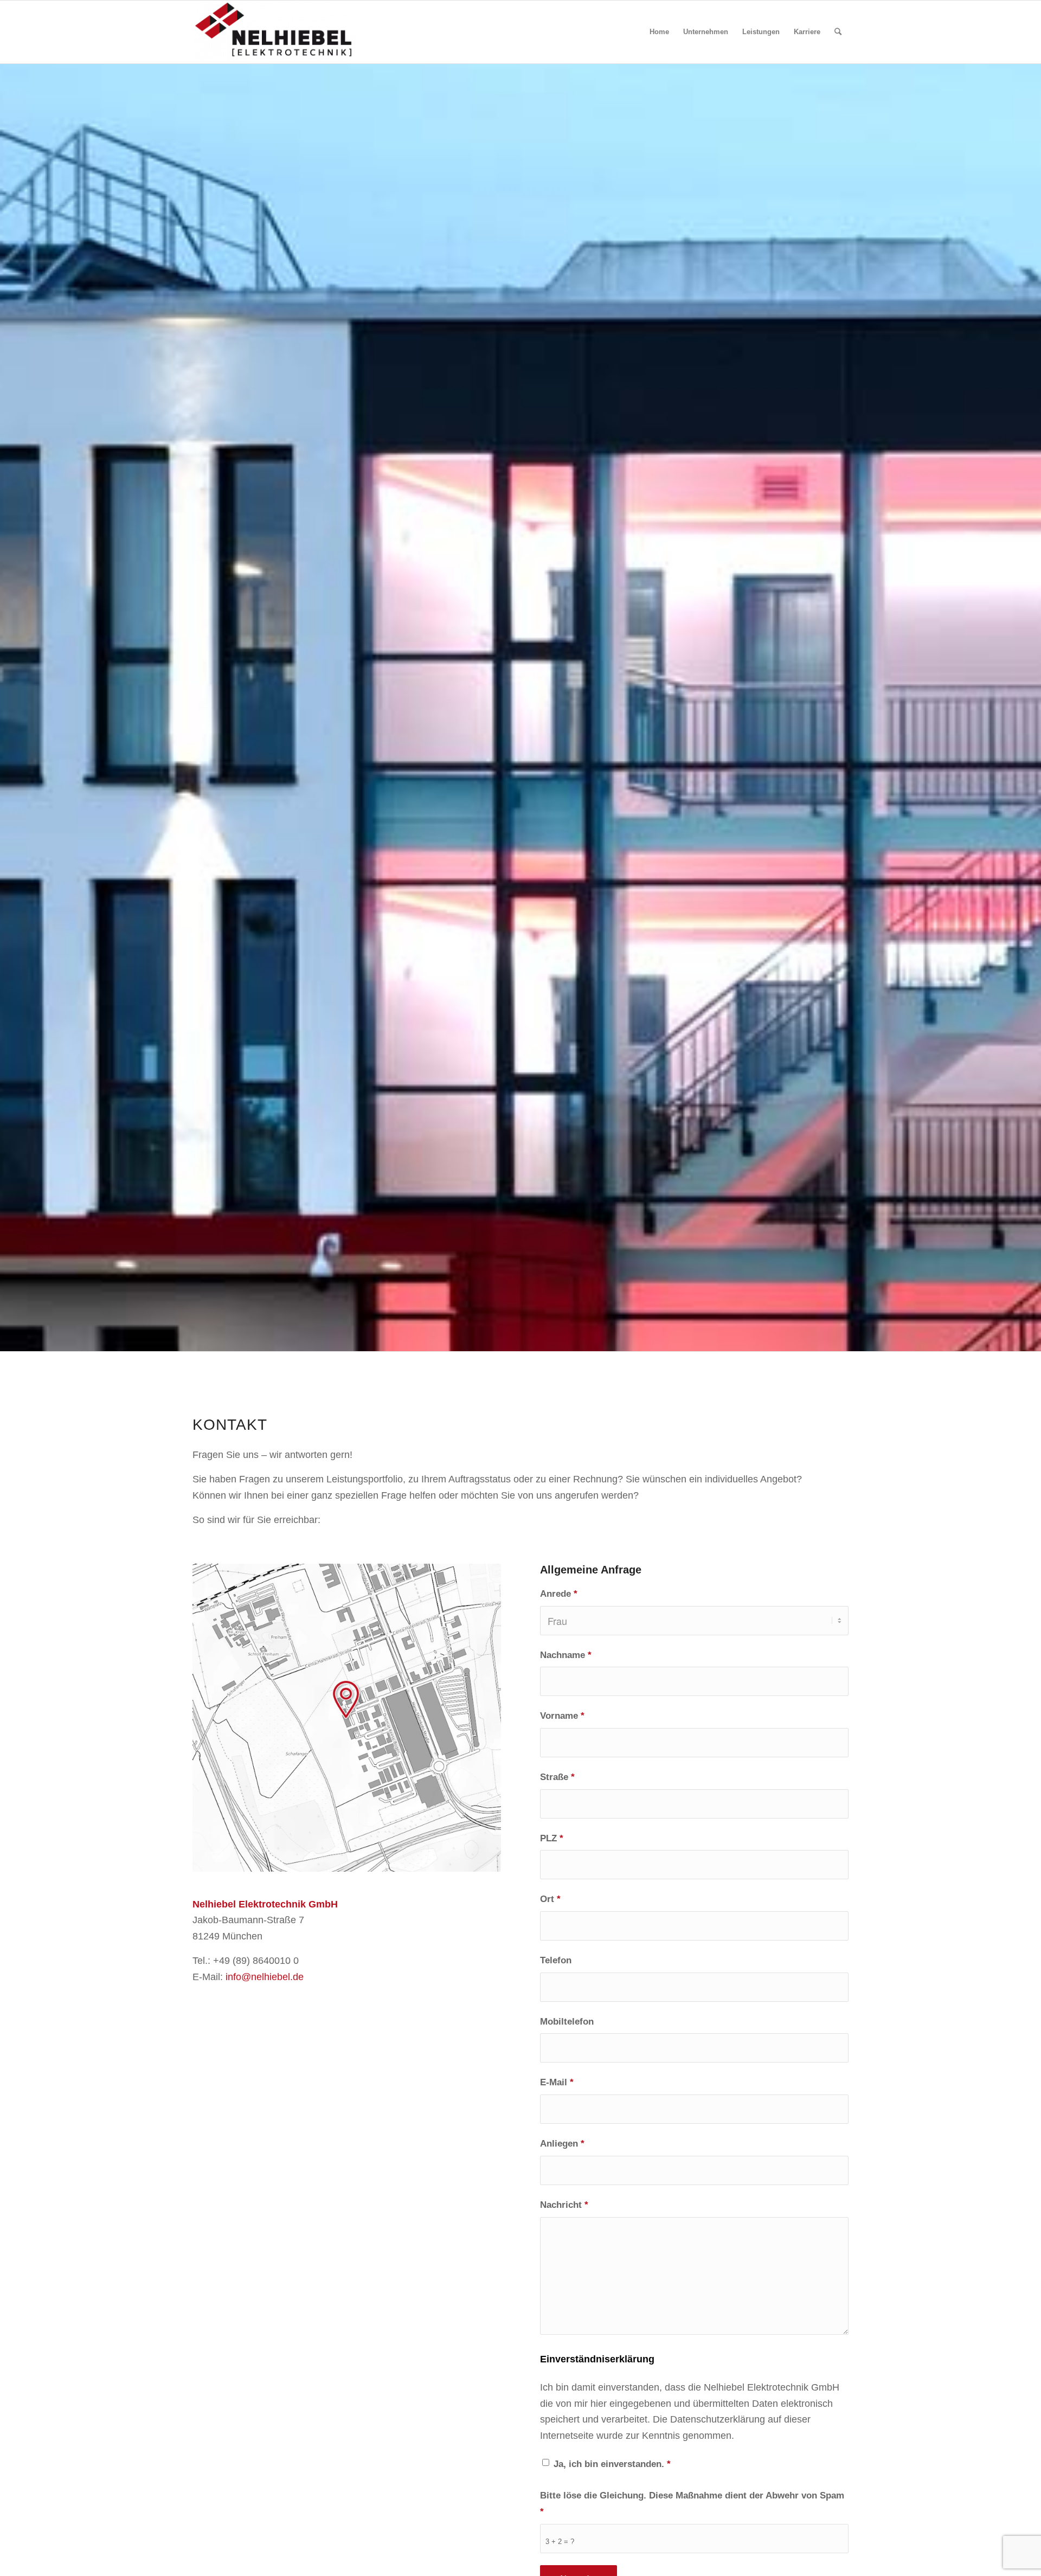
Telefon (556, 1960)
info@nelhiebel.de (265, 1977)
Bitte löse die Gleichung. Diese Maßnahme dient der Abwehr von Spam (692, 2504)
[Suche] (838, 32)
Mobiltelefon (567, 2022)
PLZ (552, 1838)
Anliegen (562, 2144)
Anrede (559, 1594)
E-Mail (557, 2082)
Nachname (566, 1655)
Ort (550, 1899)
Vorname (562, 1716)
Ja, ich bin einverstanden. (612, 2464)
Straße (557, 1777)
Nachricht (564, 2205)
